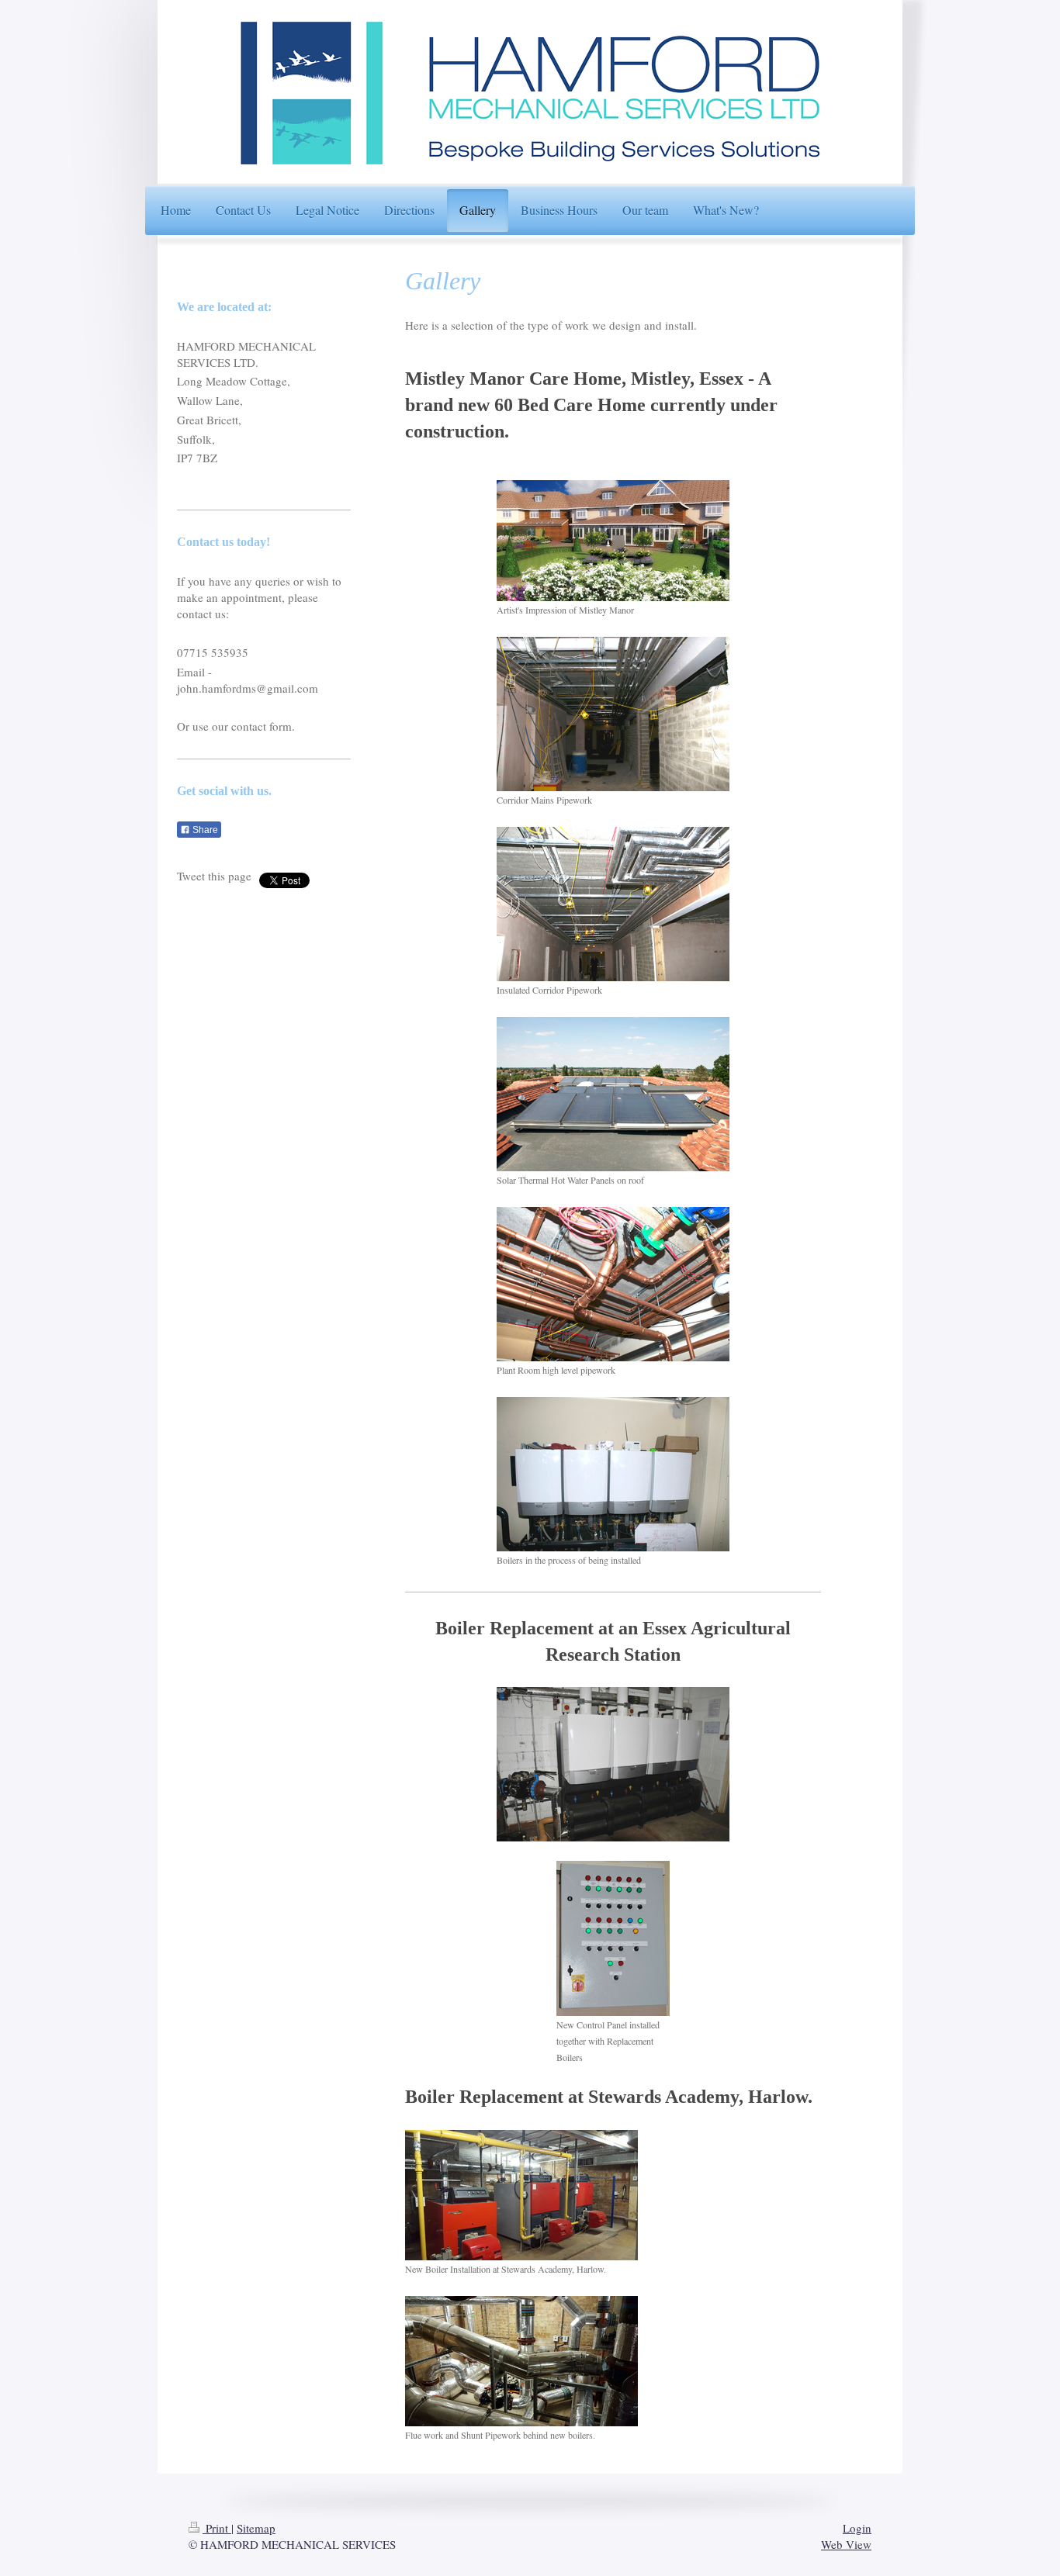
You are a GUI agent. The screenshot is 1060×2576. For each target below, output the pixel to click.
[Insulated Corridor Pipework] (613, 904)
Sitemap (256, 2528)
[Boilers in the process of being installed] (613, 1474)
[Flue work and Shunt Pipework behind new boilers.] (521, 2361)
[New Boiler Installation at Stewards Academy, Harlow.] (521, 2195)
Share (204, 830)
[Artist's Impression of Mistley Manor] (613, 541)
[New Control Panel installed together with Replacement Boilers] (613, 1938)
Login (857, 2528)
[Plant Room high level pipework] (613, 1284)
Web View (846, 2544)
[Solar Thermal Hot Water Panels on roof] (613, 1094)
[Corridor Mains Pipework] (613, 714)
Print (217, 2528)
